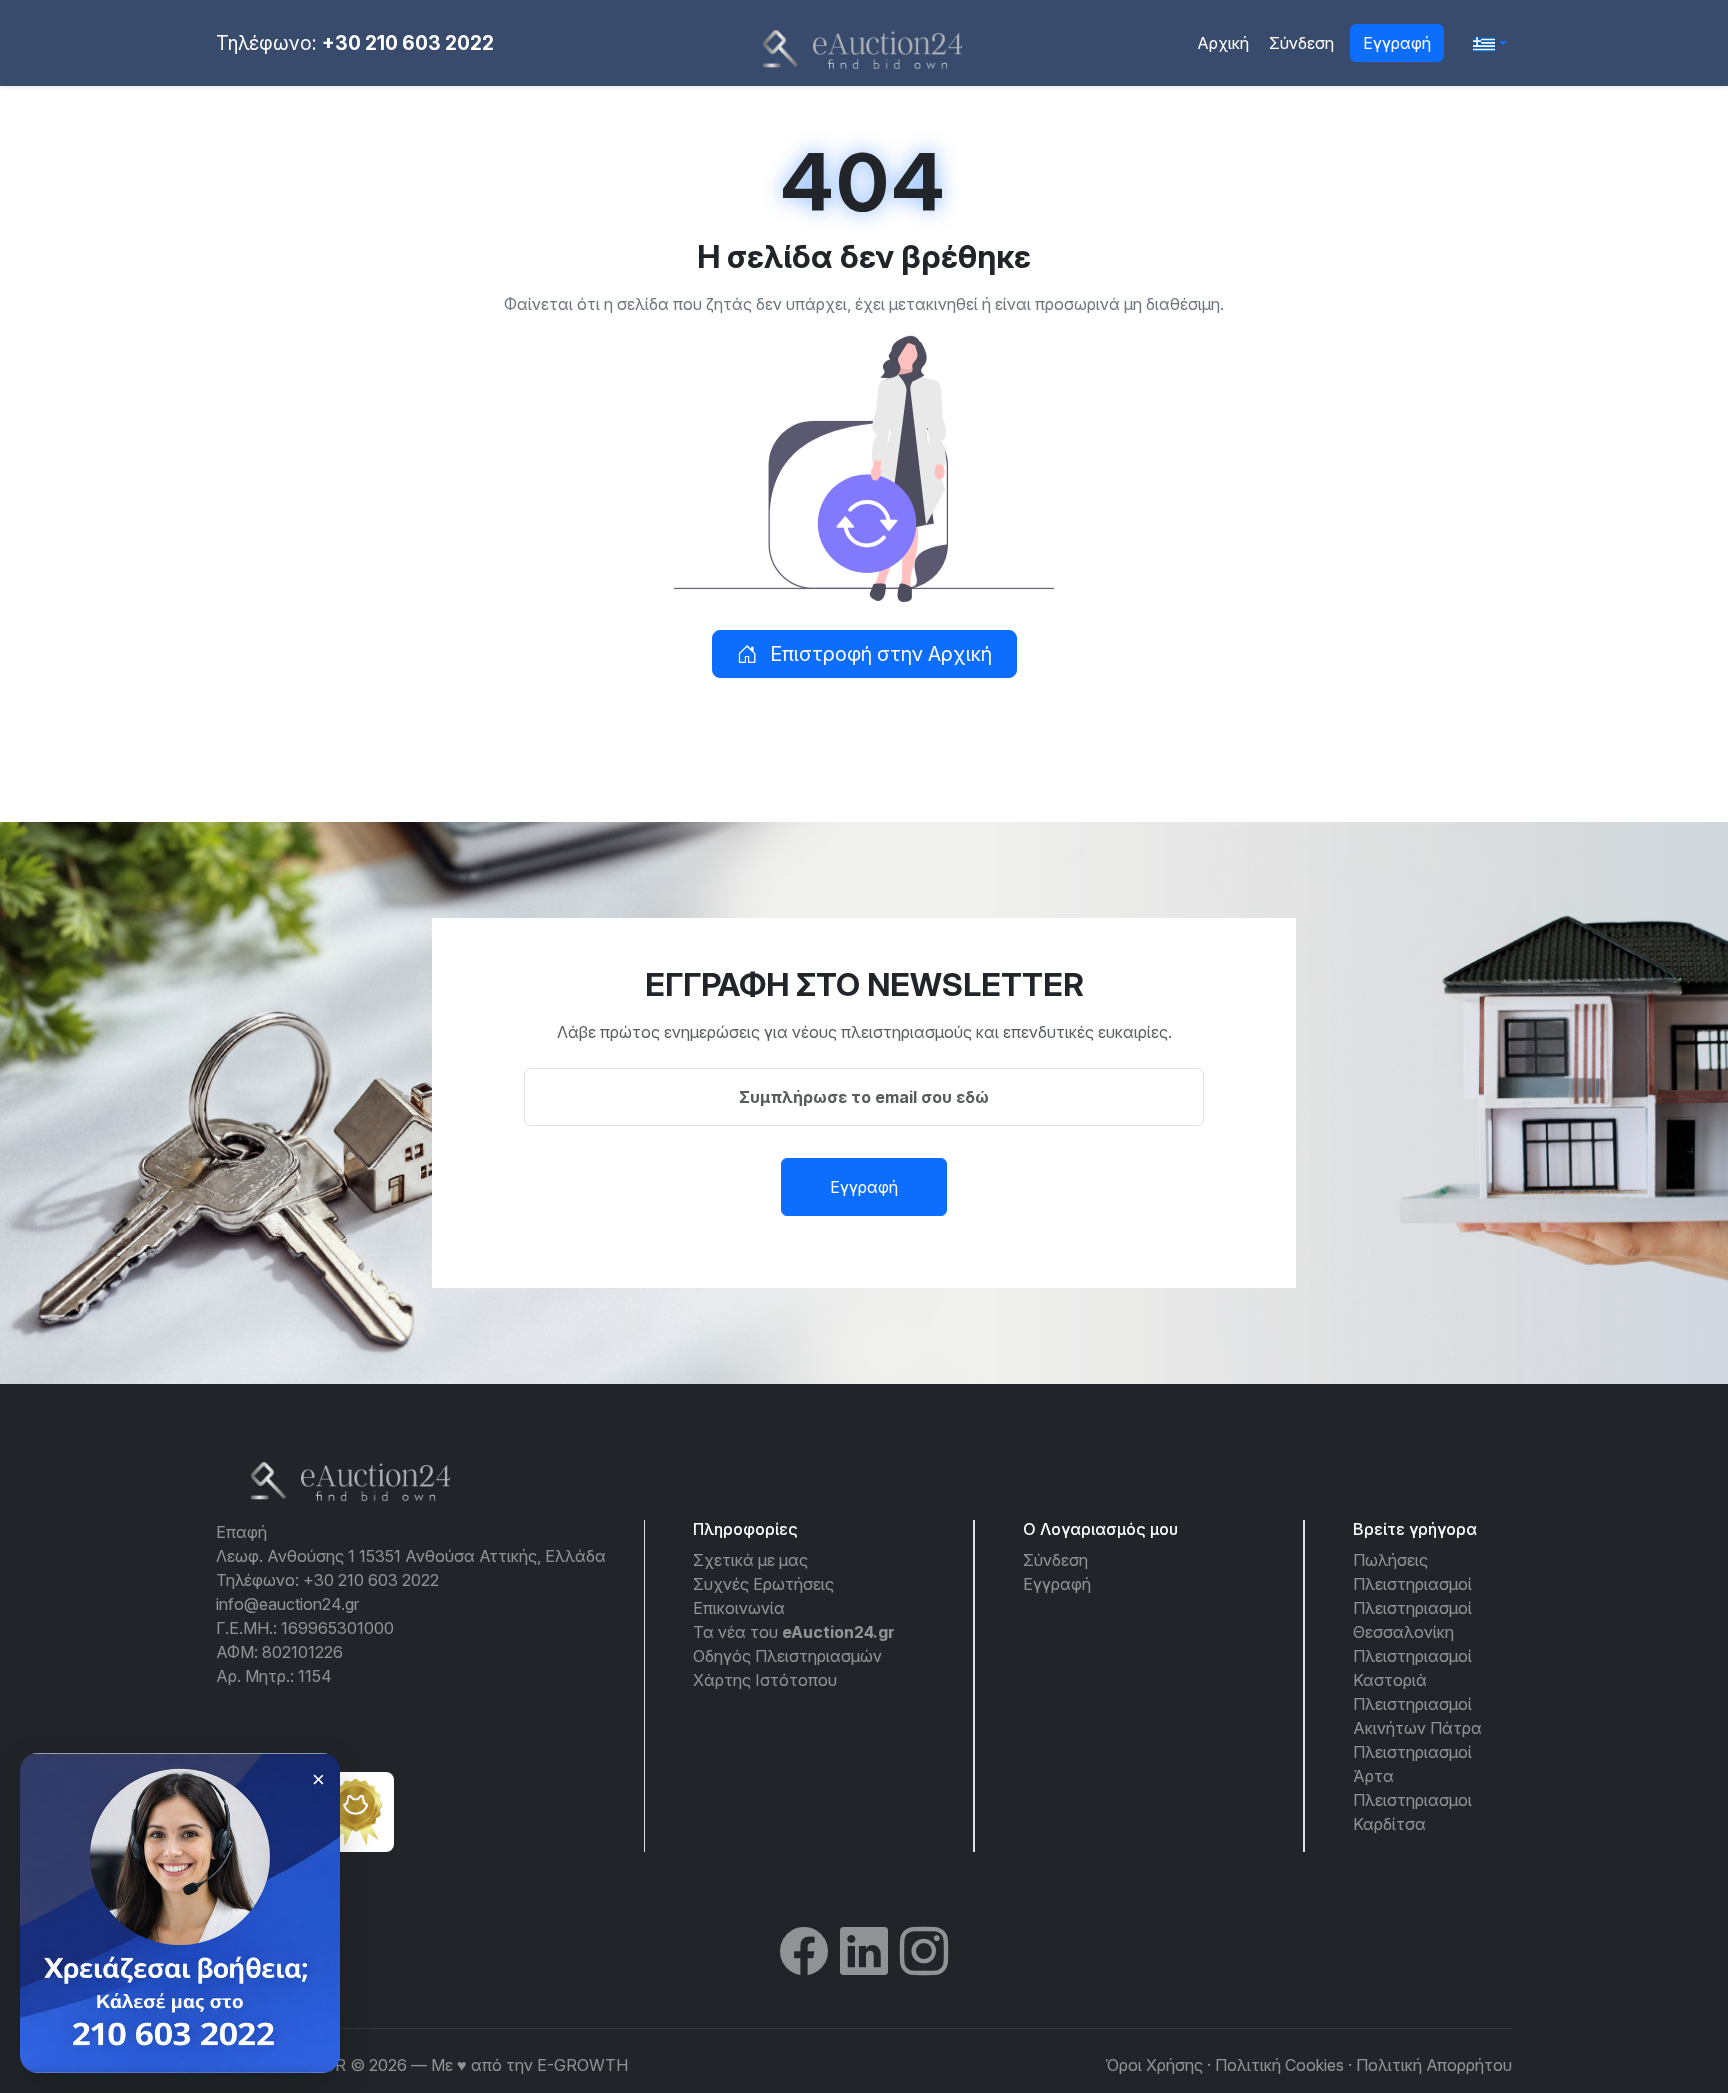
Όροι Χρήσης (1154, 2065)
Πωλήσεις (1390, 1560)
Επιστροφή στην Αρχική (878, 654)
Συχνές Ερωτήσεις (763, 1584)
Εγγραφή (1397, 43)
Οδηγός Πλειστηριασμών (787, 1656)
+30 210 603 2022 (408, 43)
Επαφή (241, 1532)
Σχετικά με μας (750, 1560)
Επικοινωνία (739, 1608)
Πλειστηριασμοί (1412, 1584)
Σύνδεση (1301, 43)
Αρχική (1223, 43)
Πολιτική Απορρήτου (1434, 2065)
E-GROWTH (582, 2065)
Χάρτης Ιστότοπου (765, 1680)
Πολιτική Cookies (1279, 2065)
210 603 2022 (117, 2026)
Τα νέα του (794, 1632)
